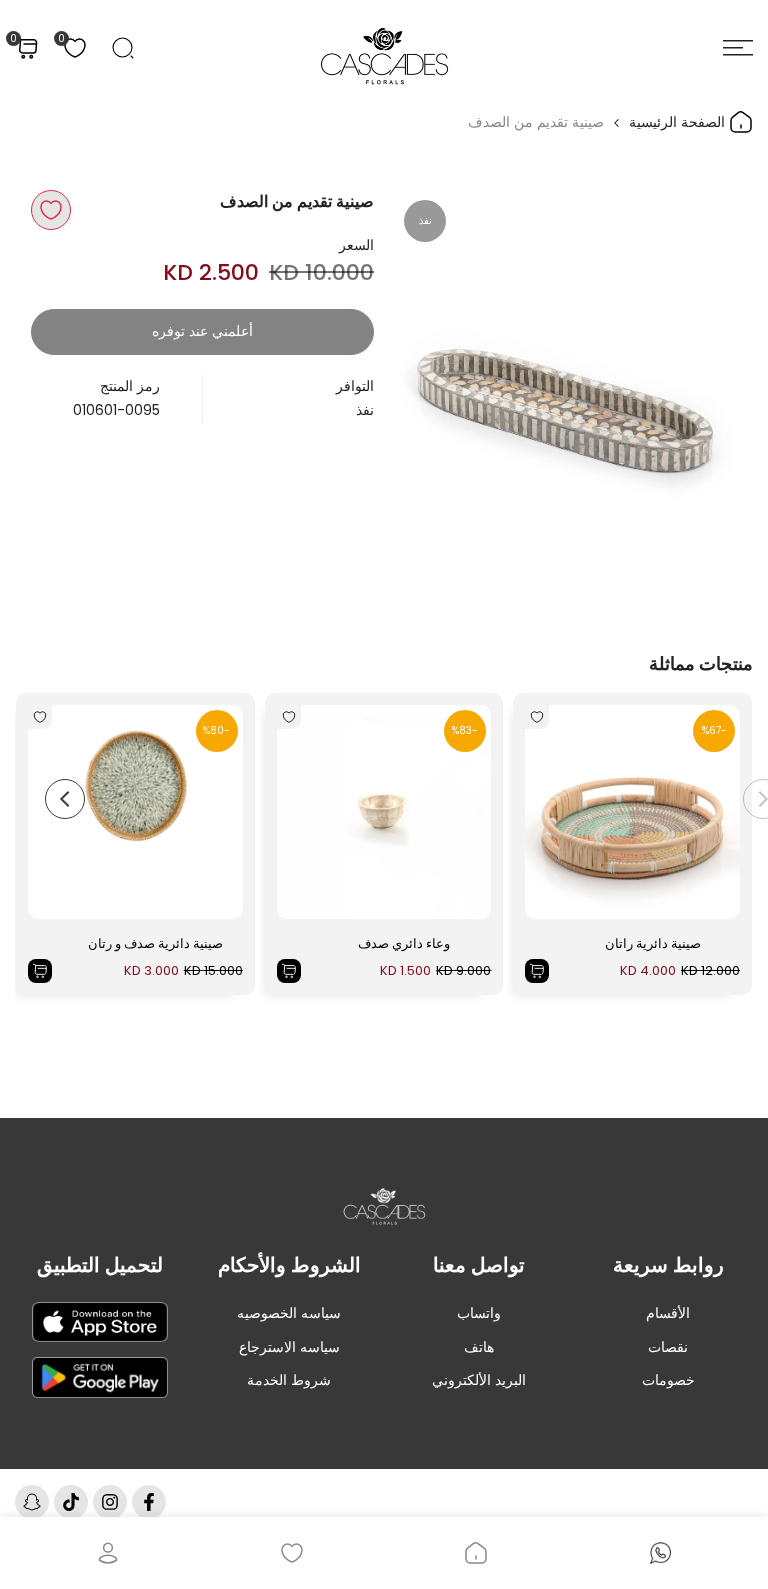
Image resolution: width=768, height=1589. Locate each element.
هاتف (479, 1347)
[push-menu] (738, 48)
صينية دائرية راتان (653, 943)
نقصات (668, 1347)
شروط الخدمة (289, 1380)
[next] (65, 799)
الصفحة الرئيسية (679, 122)
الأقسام (668, 1313)
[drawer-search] (123, 48)
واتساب (479, 1313)
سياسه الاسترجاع (289, 1347)
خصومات (668, 1380)
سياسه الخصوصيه (289, 1313)
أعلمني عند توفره (202, 331)
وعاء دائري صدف (404, 943)
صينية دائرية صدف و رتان (155, 943)
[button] (51, 210)
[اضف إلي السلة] (537, 971)
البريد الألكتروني (479, 1380)
